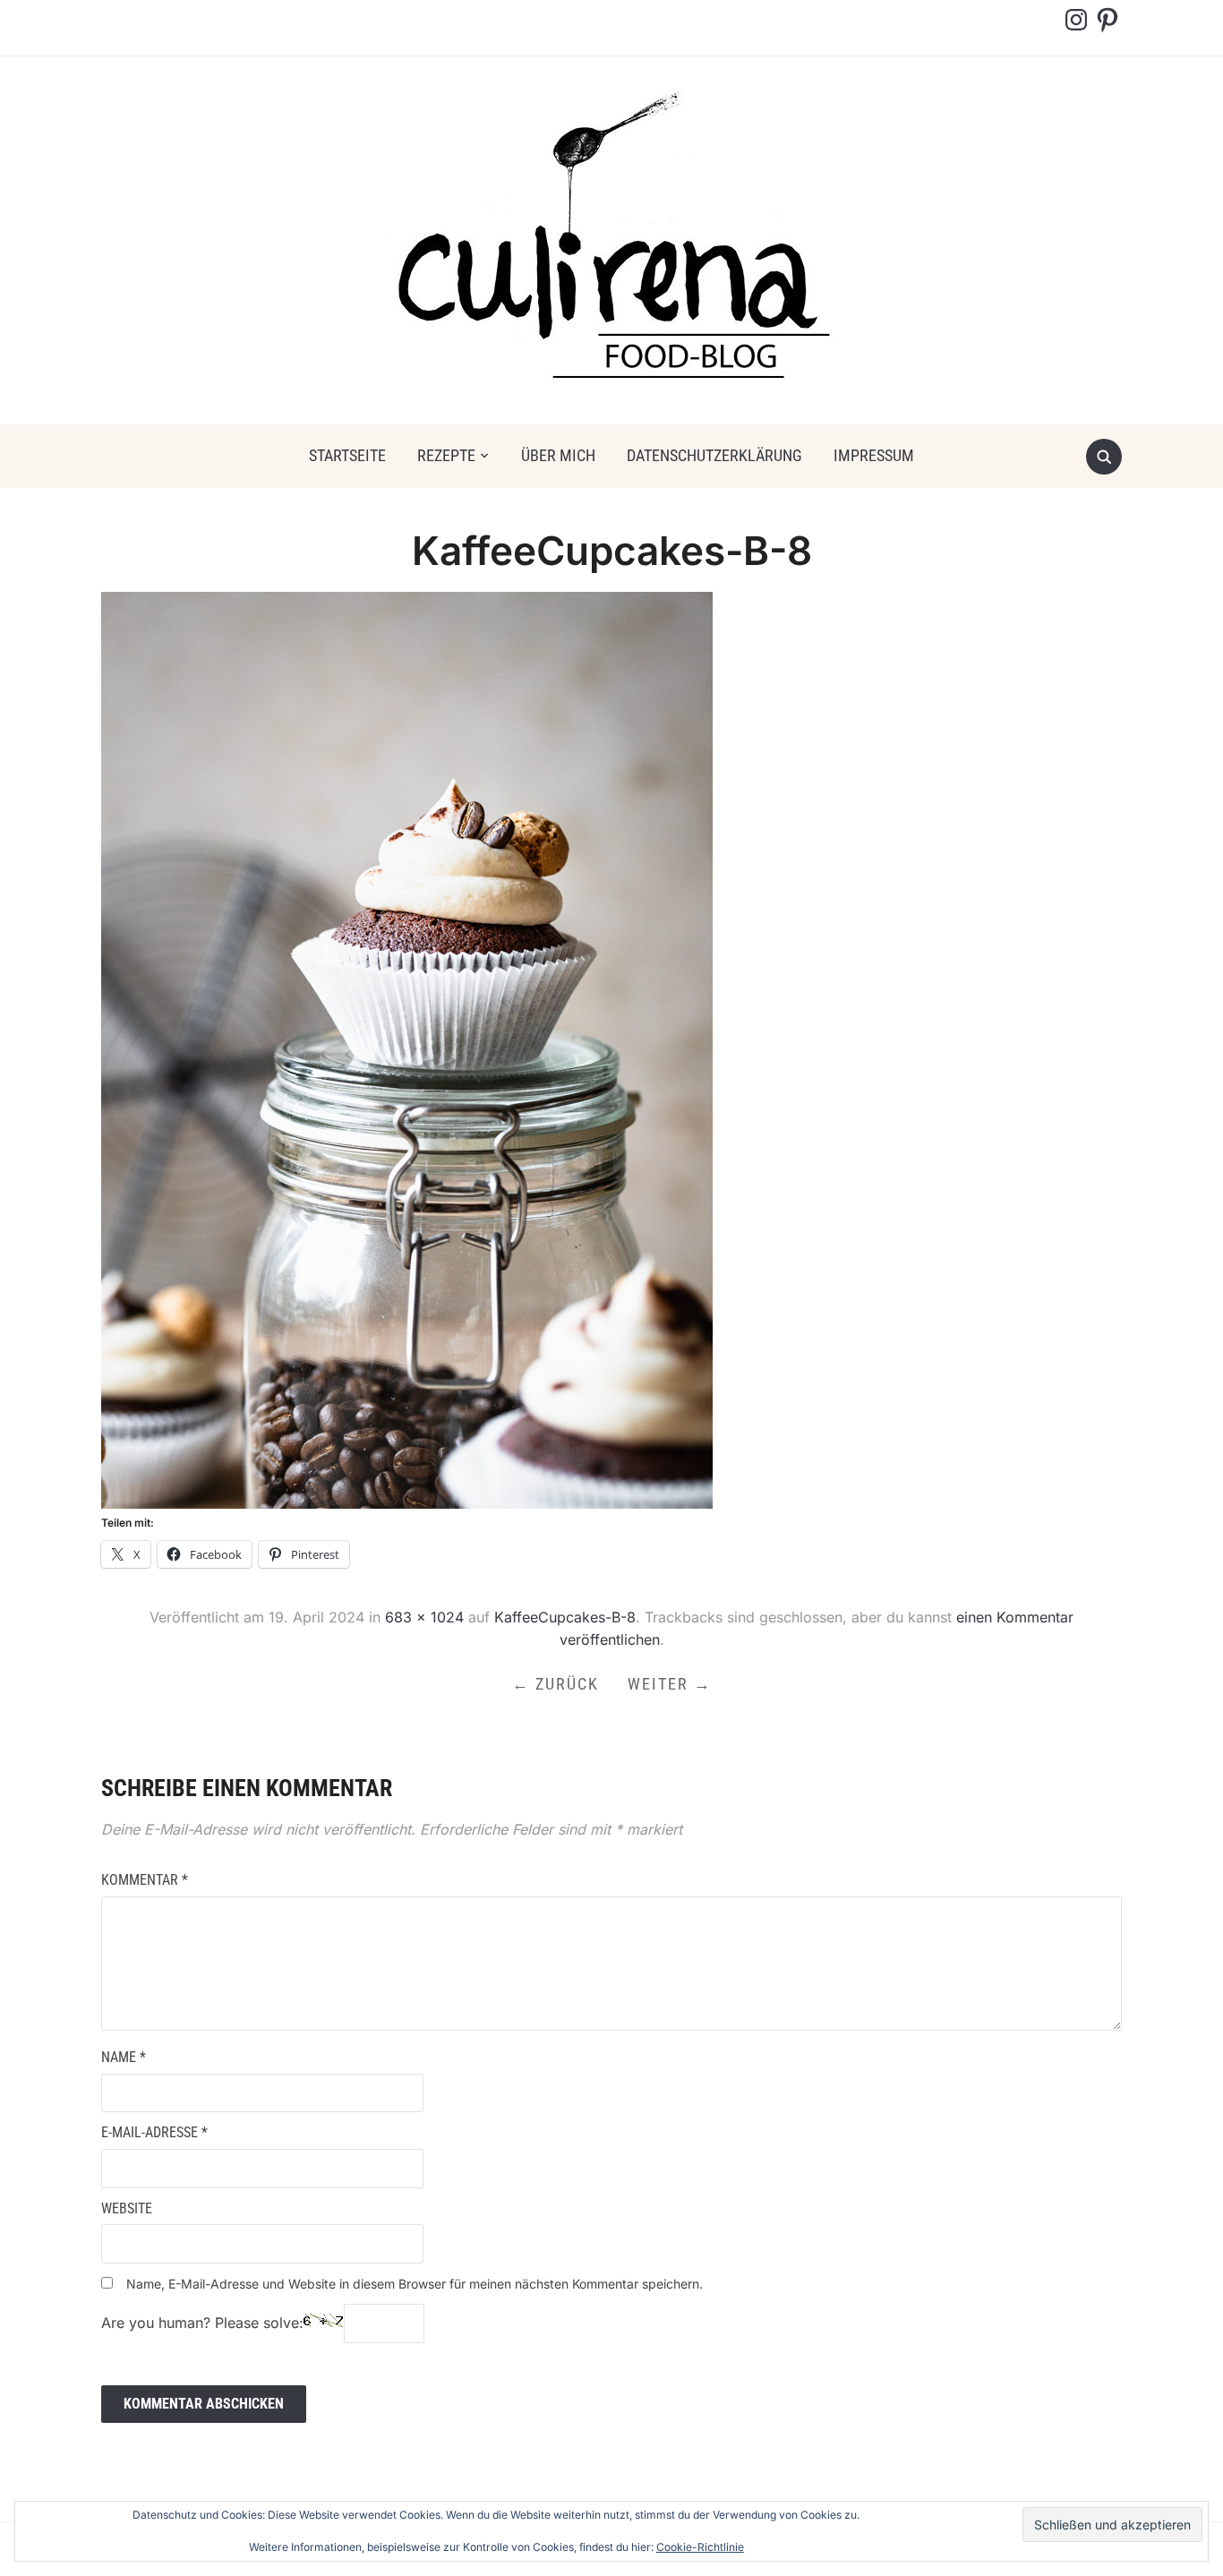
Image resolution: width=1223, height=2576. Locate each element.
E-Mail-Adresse (154, 2132)
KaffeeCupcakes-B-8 (565, 1617)
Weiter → (670, 1684)
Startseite (347, 455)
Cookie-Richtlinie (700, 2547)
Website (127, 2208)
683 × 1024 (424, 1617)
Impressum (874, 455)
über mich (558, 455)
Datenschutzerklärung (714, 455)
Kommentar (145, 1880)
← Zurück (556, 1684)
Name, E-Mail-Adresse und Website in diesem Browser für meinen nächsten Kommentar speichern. (415, 2284)
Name (124, 2057)
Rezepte (446, 455)
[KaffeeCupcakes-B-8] (407, 1049)
